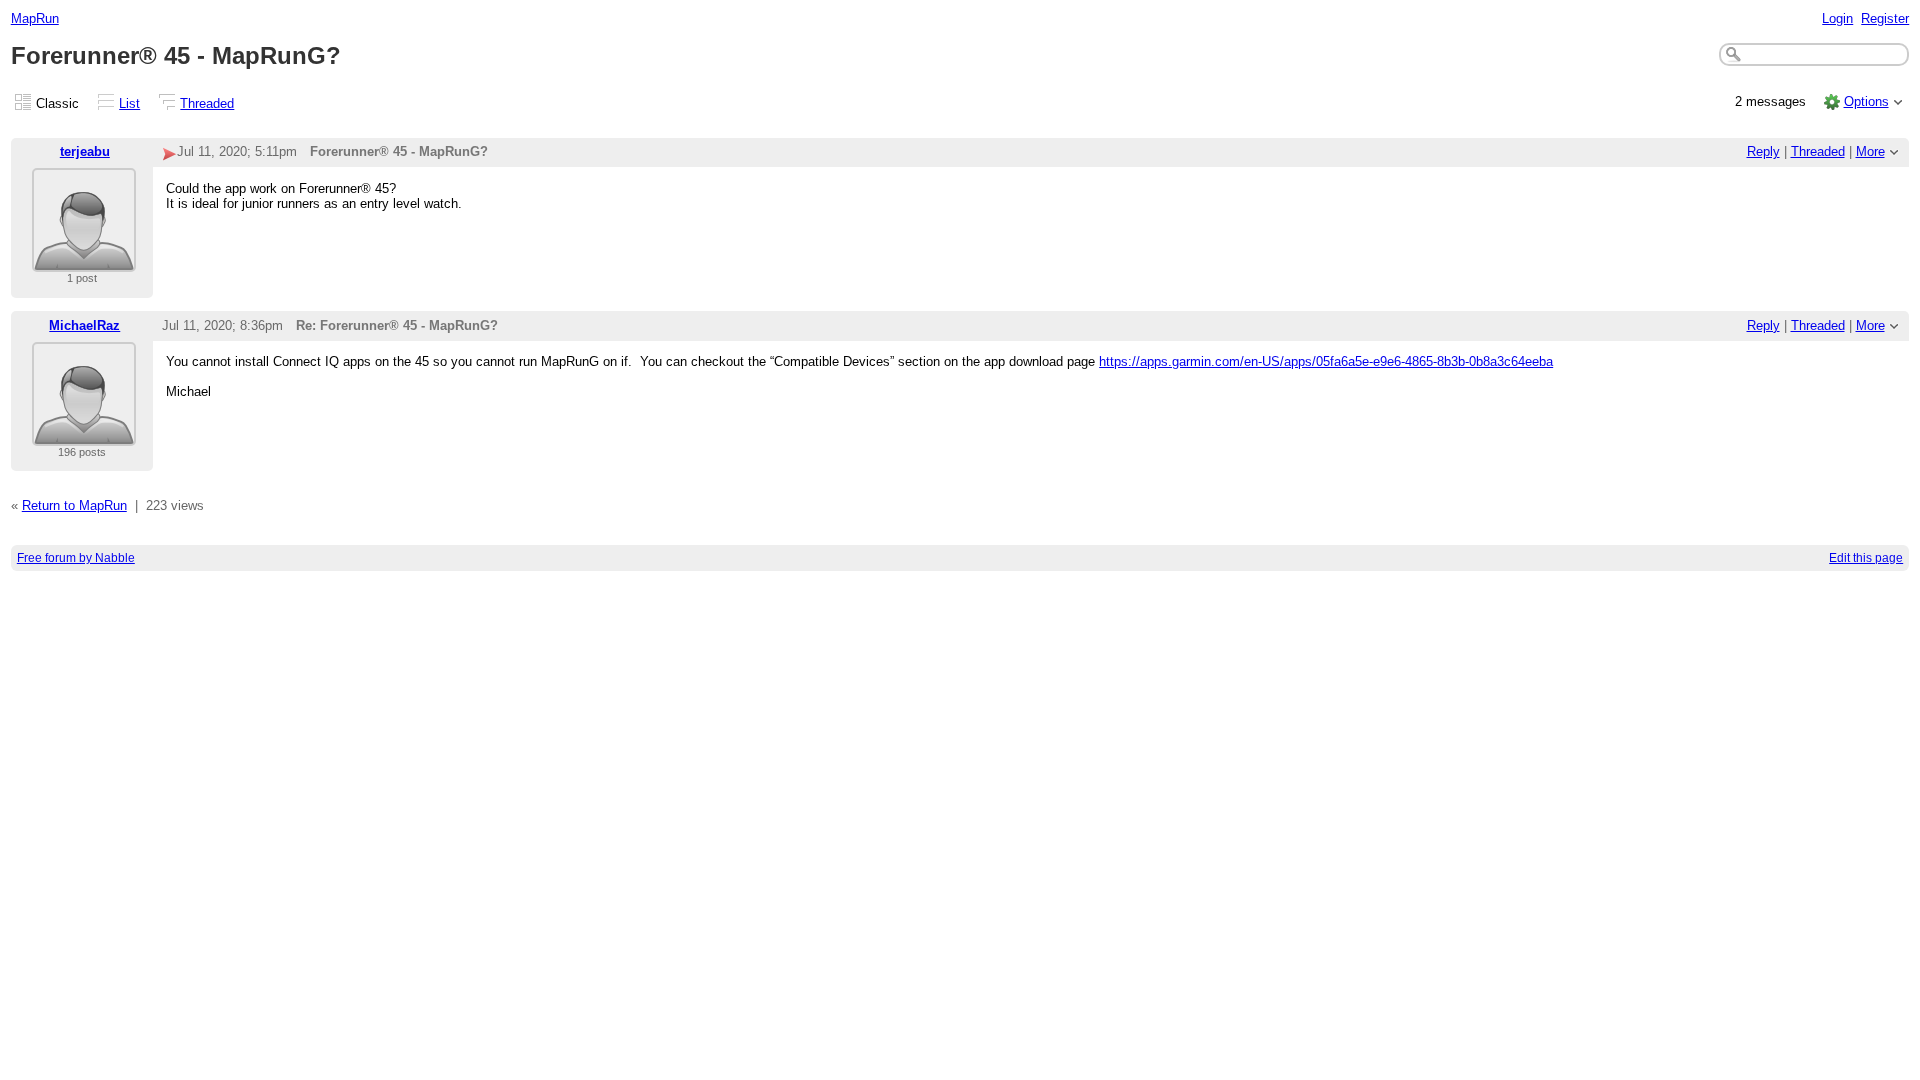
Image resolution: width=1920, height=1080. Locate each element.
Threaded (207, 103)
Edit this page (1866, 558)
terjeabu (85, 151)
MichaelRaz (84, 325)
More (1870, 151)
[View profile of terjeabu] (84, 259)
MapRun (35, 18)
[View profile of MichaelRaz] (84, 433)
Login (1837, 18)
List (129, 103)
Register (1885, 18)
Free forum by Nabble (76, 558)
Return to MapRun (74, 505)
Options (1866, 101)
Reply (1763, 151)
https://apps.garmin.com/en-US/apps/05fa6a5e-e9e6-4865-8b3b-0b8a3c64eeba (1326, 361)
